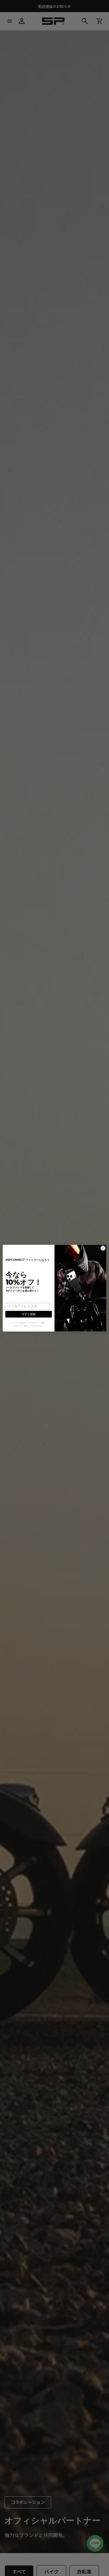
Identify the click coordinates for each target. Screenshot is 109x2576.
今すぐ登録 (28, 1314)
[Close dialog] (103, 1248)
